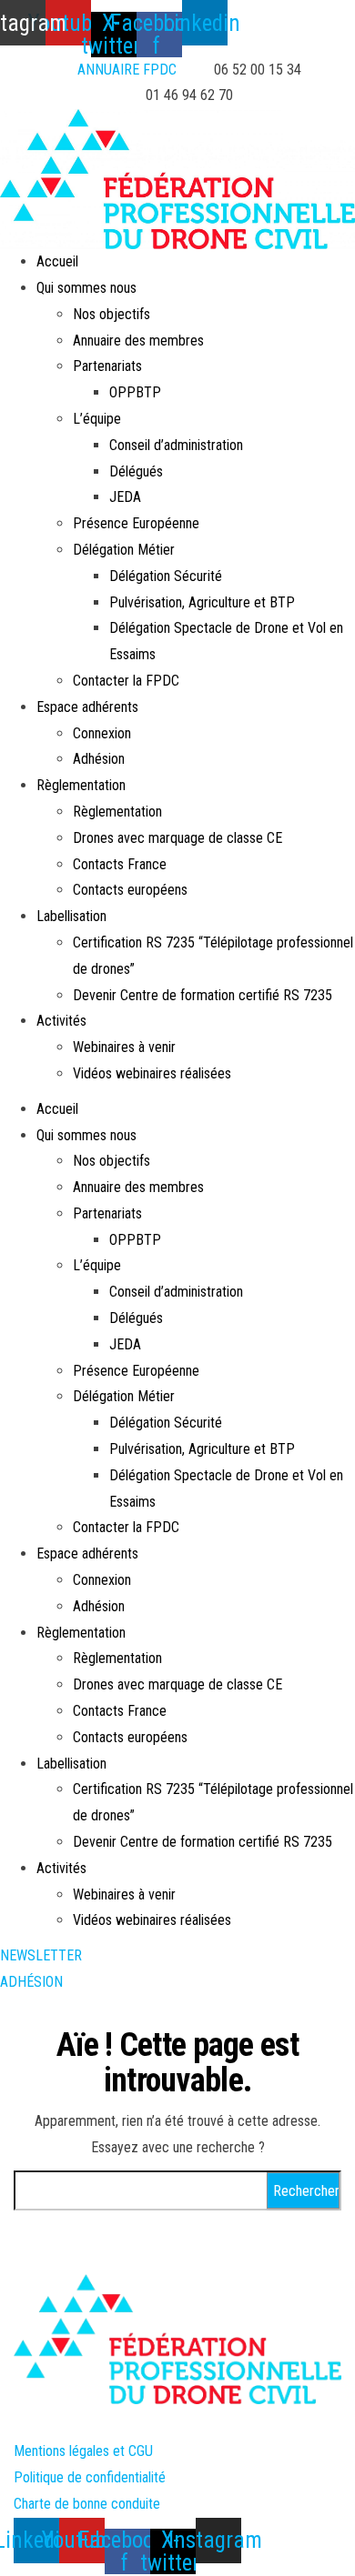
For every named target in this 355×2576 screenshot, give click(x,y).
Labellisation (71, 916)
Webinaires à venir (124, 1047)
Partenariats (107, 366)
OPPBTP (135, 392)
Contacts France (120, 864)
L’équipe (97, 419)
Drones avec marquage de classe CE (177, 838)
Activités (61, 1021)
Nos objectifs (112, 314)
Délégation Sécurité (166, 576)
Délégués (136, 471)
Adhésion (99, 759)
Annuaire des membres (138, 341)
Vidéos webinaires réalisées (152, 1073)
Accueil (57, 261)
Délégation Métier (124, 550)
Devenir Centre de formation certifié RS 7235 (203, 995)
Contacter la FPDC (126, 681)
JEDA (125, 497)
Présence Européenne (136, 523)
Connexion (102, 733)
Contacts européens (130, 890)
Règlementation (81, 785)
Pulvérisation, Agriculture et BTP (202, 602)
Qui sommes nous (86, 288)
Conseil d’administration (176, 445)
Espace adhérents (87, 707)
